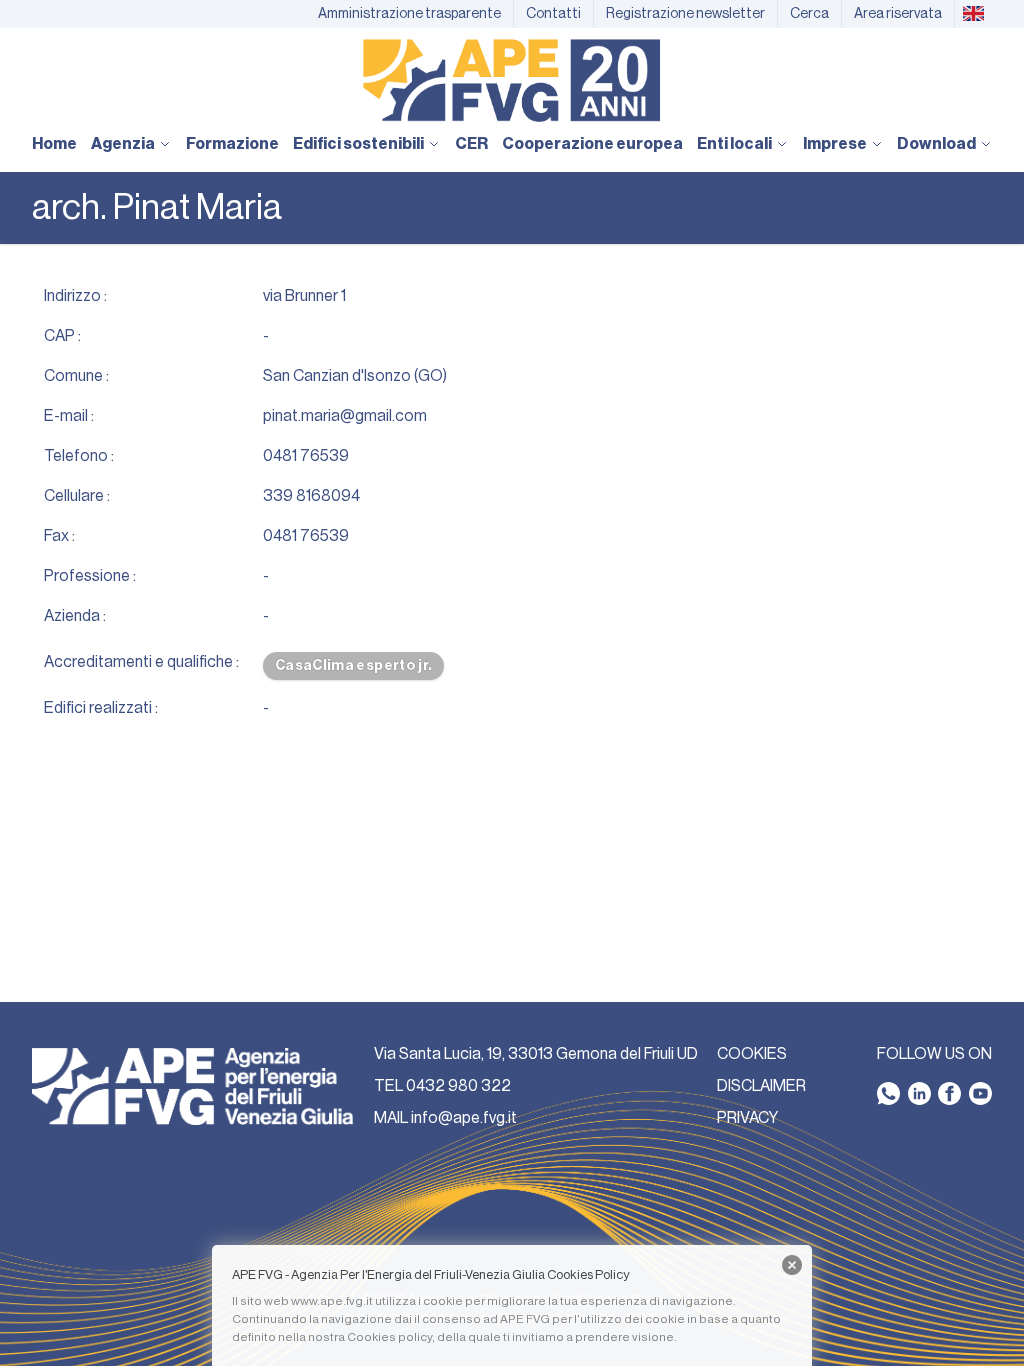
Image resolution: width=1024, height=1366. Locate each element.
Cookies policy (389, 1337)
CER (471, 144)
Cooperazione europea (592, 144)
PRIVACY (747, 1118)
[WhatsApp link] (888, 1093)
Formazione (232, 144)
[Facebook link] (949, 1093)
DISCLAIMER (761, 1086)
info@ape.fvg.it (464, 1118)
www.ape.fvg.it (332, 1301)
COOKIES (752, 1054)
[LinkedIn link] (919, 1093)
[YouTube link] (980, 1093)
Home (54, 144)
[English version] (973, 14)
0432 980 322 (458, 1086)
